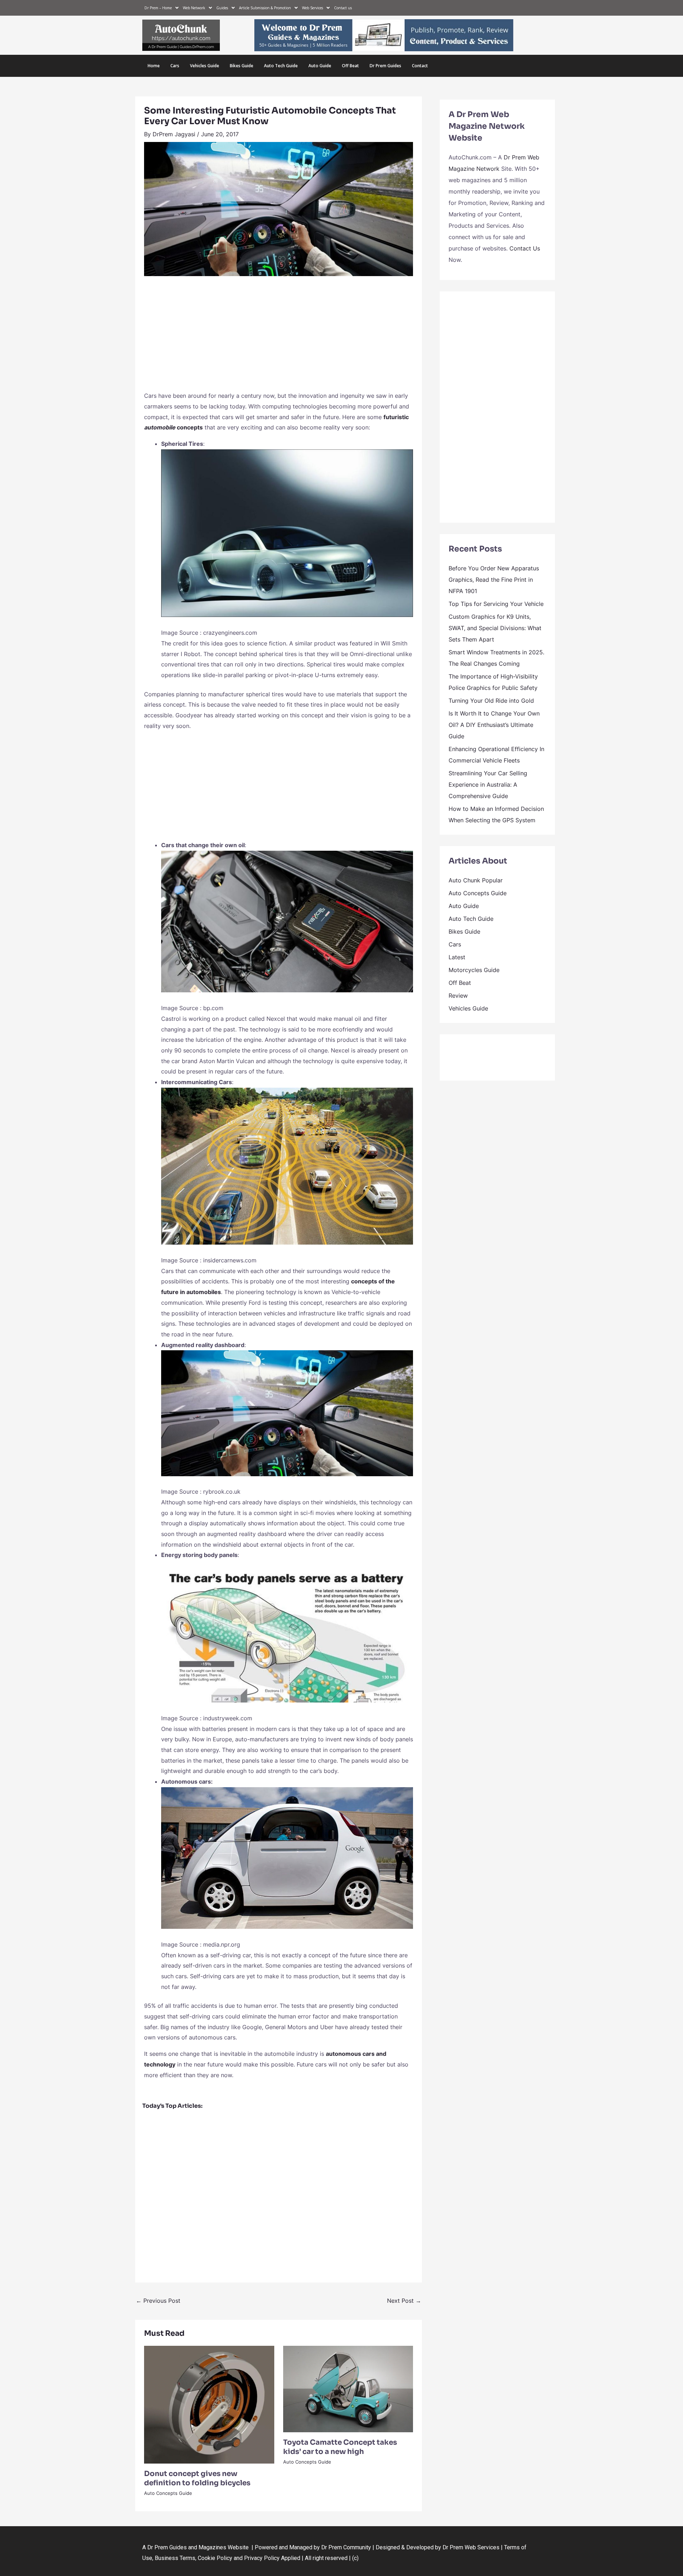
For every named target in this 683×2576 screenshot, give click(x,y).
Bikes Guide (242, 66)
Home (154, 66)
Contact (420, 66)
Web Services (313, 8)
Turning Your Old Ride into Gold (491, 701)
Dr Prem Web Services (471, 2547)
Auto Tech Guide (281, 66)
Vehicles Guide (205, 66)
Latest (457, 957)
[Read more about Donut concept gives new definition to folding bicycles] (209, 2404)
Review (458, 996)
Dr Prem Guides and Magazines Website (198, 2547)
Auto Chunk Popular (476, 880)
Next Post (404, 2301)
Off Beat (350, 66)
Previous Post (158, 2301)
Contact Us (525, 248)
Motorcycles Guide (474, 970)
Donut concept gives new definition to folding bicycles (197, 2478)
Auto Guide (320, 66)
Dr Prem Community (346, 2547)
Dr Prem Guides (385, 66)
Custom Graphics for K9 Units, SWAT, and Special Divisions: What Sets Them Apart (495, 628)
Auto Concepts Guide (168, 2493)
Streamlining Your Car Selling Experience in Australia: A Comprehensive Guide (488, 785)
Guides (222, 8)
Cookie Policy (216, 2558)
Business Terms (175, 2558)
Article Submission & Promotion (265, 8)
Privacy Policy (262, 2558)
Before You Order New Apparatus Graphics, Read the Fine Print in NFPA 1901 (494, 580)
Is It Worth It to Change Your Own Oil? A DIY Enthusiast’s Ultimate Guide (494, 725)
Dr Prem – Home (158, 8)
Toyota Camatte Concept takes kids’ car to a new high (340, 2447)
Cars (175, 66)
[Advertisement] (279, 337)
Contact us (343, 8)
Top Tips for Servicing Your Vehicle (496, 604)
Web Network (194, 8)
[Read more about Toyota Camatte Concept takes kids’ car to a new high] (348, 2388)
